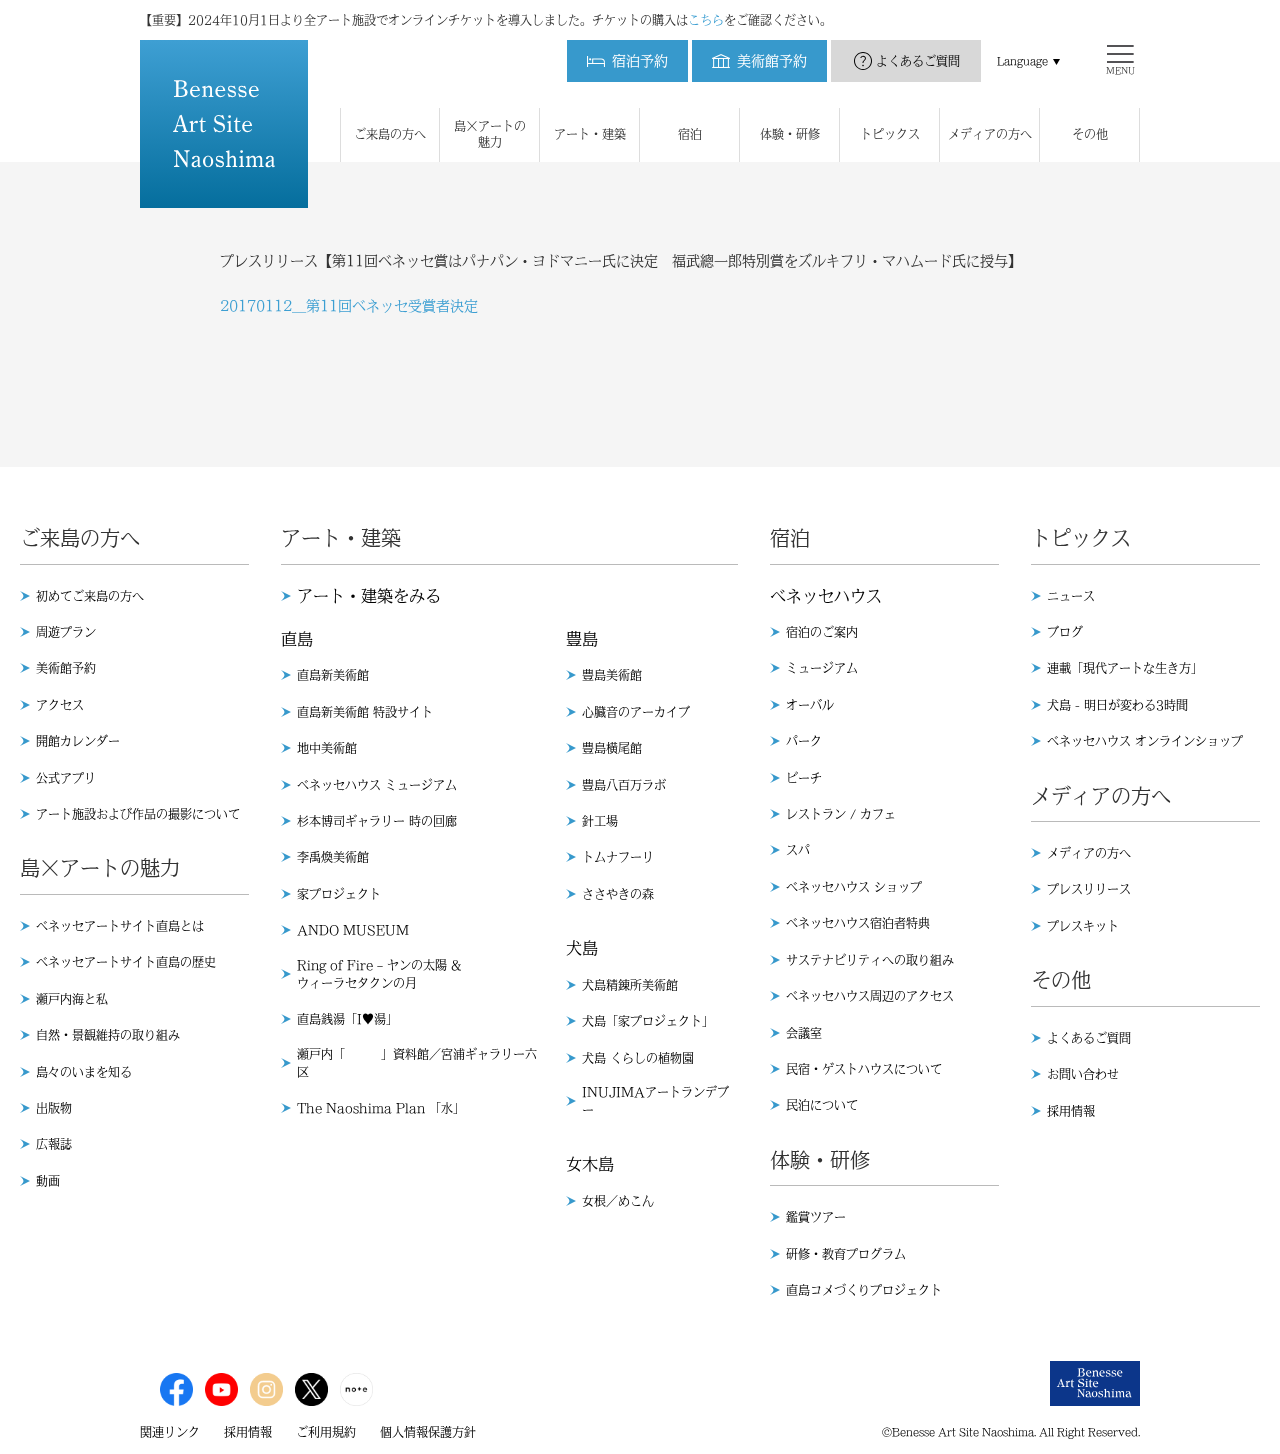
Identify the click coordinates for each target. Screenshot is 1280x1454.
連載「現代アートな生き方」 (1125, 668)
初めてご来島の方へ (90, 596)
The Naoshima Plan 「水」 (381, 1108)
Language (1022, 61)
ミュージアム (822, 668)
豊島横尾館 (612, 748)
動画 (48, 1181)
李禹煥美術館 (333, 857)
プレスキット (1083, 926)
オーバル (810, 705)
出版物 (54, 1108)
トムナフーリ (618, 857)
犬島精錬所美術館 (630, 985)
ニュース (1071, 596)
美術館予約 (66, 668)
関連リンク (170, 1432)
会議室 (804, 1033)
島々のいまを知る (84, 1072)
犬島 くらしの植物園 (638, 1058)
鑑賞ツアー (816, 1217)
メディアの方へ (1089, 853)
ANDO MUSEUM (353, 930)
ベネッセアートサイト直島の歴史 (126, 962)
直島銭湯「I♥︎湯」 (347, 1019)
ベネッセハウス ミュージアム (377, 785)
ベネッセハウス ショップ (854, 887)
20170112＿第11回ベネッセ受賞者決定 (349, 306)
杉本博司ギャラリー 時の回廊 (377, 821)
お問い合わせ (1083, 1074)
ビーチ (804, 778)
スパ (798, 850)
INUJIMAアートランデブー (655, 1101)
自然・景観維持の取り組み (108, 1035)
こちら (706, 20)
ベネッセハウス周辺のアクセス (870, 996)
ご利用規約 (326, 1432)
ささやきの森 (618, 894)
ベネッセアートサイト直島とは (120, 926)
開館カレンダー (78, 741)
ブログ (1065, 632)
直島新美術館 (333, 675)
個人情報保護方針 (428, 1432)
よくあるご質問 (918, 61)
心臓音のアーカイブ (636, 712)
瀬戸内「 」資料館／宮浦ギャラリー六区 (417, 1063)
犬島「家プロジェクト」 (648, 1021)
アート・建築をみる (369, 596)
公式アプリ (66, 778)
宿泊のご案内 (822, 632)
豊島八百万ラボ (624, 785)
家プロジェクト (339, 894)
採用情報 (1071, 1111)
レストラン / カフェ (841, 814)
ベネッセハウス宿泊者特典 (858, 923)
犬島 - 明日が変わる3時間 (1117, 705)
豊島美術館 (612, 675)
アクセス (60, 705)
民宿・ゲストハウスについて (864, 1069)
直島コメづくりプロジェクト (864, 1290)
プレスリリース (1089, 889)
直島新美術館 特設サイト (365, 712)
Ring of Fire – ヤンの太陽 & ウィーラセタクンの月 (379, 974)
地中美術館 (327, 748)
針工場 (600, 821)
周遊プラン (66, 632)
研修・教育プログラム (846, 1254)
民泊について (822, 1105)
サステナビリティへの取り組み (870, 960)
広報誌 (54, 1144)
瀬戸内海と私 (72, 999)
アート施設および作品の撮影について (138, 814)
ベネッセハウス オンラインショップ (1145, 741)
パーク (804, 741)
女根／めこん (618, 1201)
